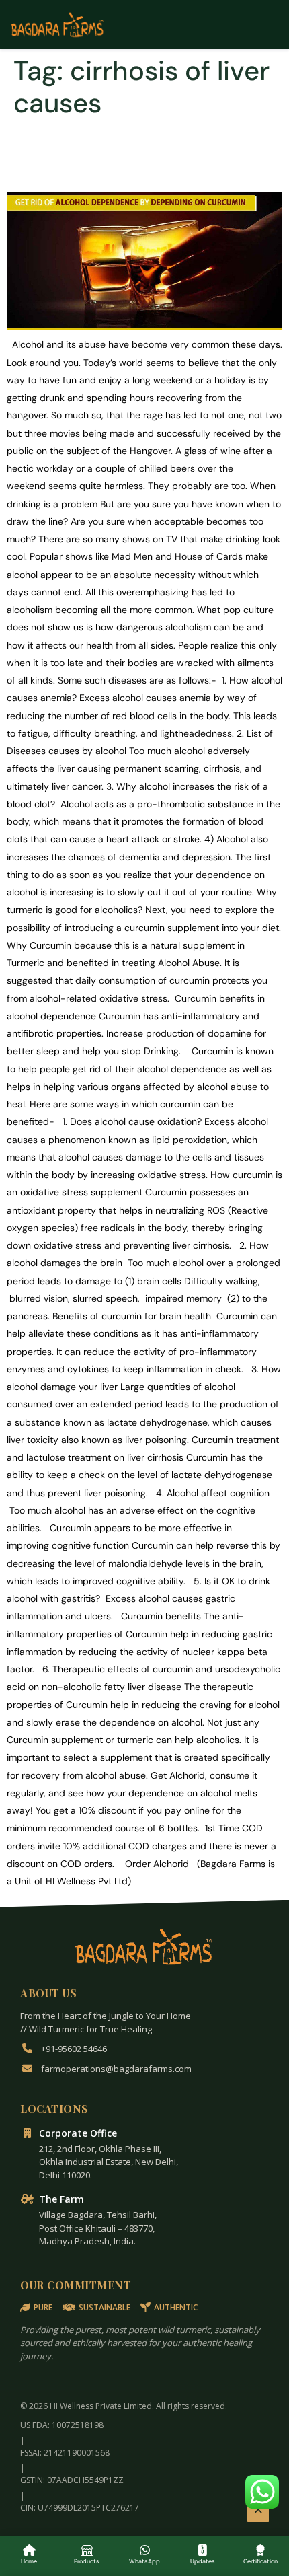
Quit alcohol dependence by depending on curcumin (143, 155)
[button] (262, 2492)
